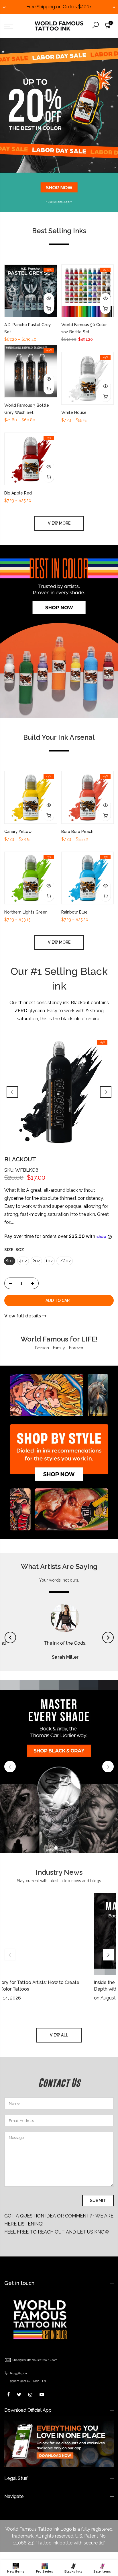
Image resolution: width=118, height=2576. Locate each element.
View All (59, 1988)
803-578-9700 (18, 2326)
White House (74, 412)
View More (59, 523)
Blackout (20, 1159)
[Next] (106, 1092)
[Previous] (12, 1092)
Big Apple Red (18, 493)
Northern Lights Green (26, 912)
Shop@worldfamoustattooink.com (35, 2313)
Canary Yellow (18, 832)
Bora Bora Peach (77, 832)
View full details (23, 1316)
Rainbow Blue (74, 912)
